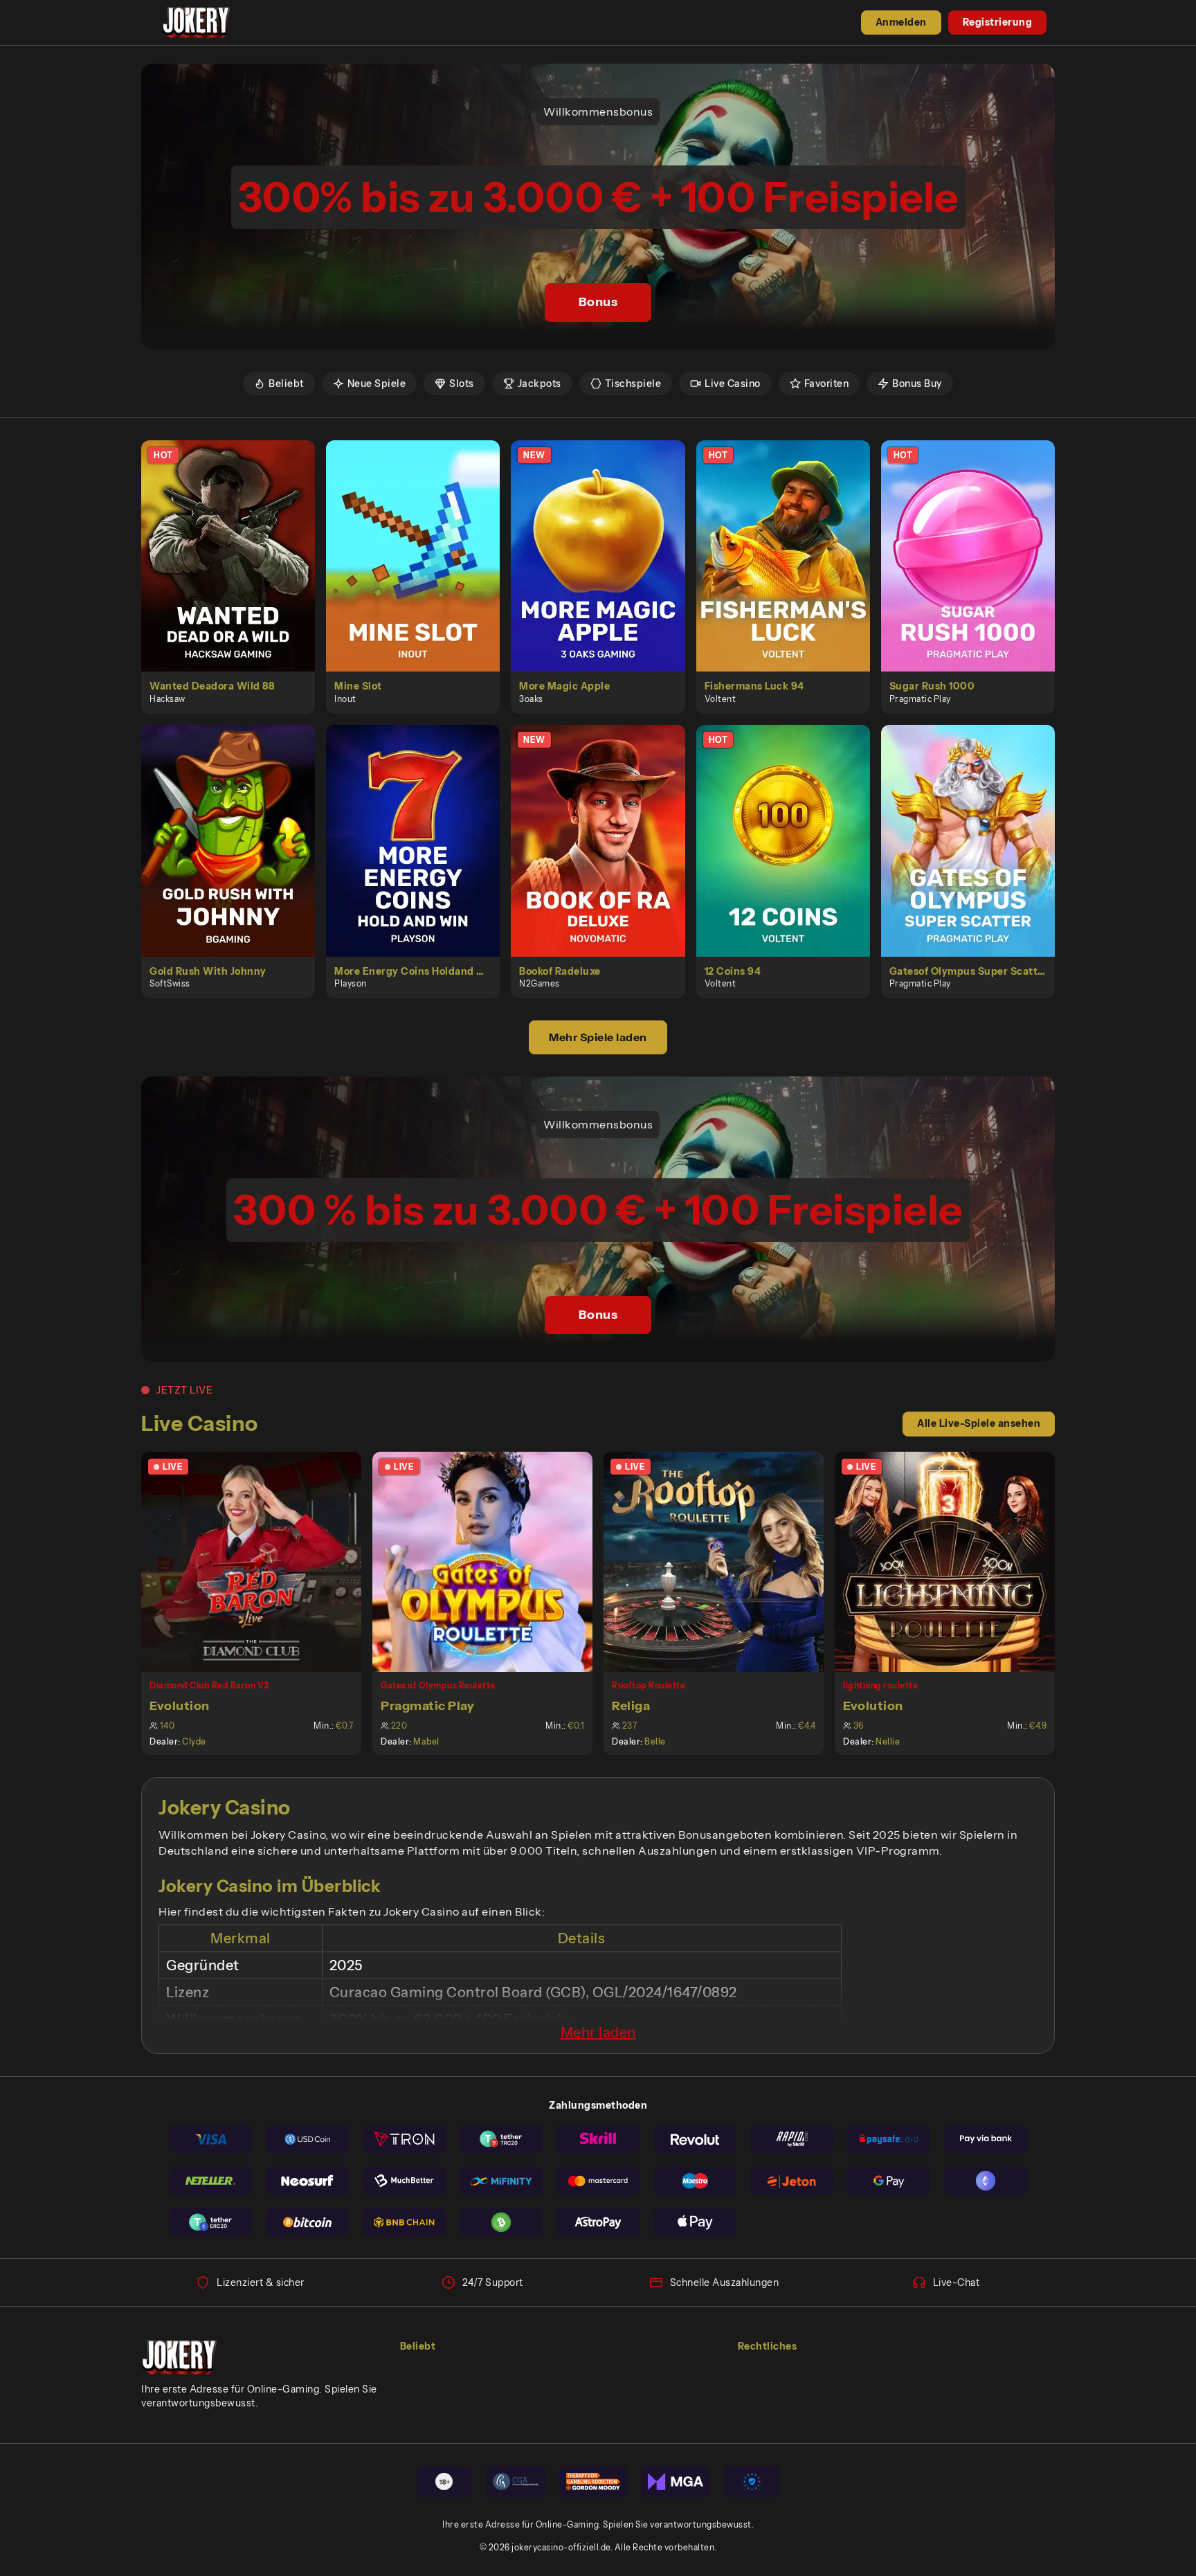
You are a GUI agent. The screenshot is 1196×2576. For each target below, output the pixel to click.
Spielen (236, 540)
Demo (236, 570)
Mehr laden (598, 2033)
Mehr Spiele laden (598, 1037)
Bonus (598, 302)
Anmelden (901, 22)
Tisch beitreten (260, 1561)
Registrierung (998, 22)
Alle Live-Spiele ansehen (979, 1423)
